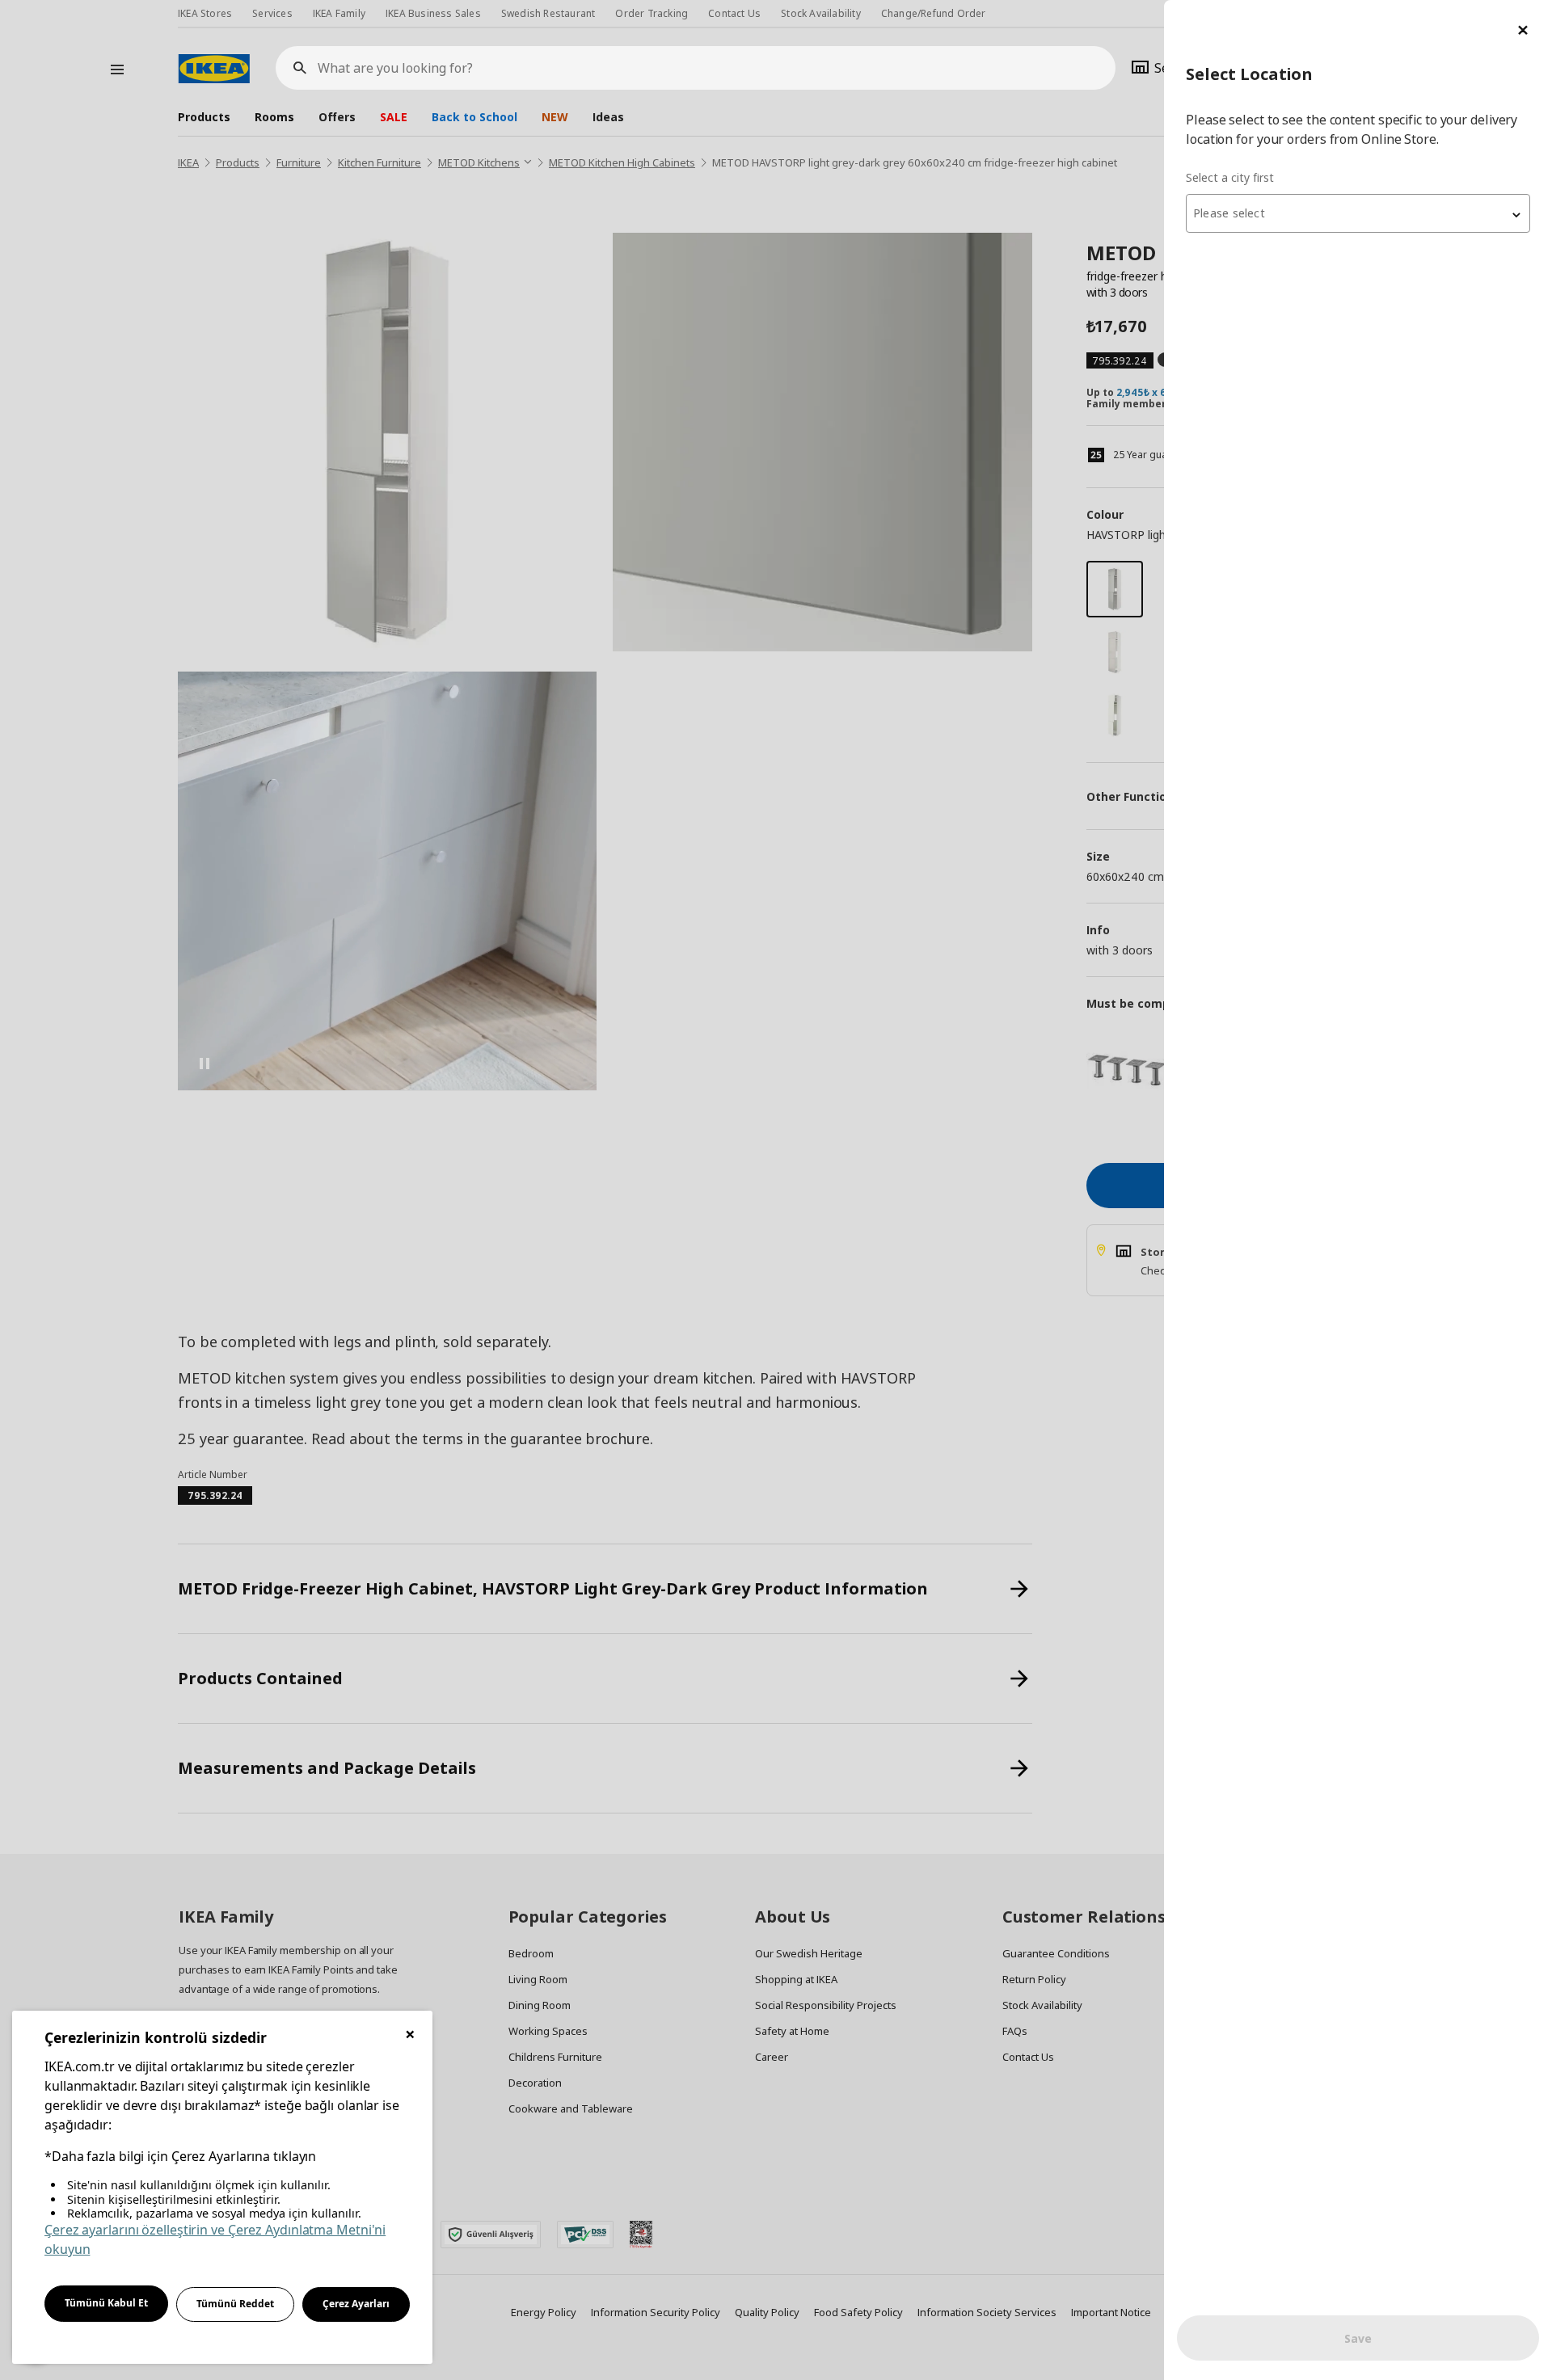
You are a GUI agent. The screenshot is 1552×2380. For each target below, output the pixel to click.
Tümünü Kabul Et (106, 2303)
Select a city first (1230, 177)
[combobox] (1358, 213)
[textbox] (1358, 213)
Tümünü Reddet (235, 2304)
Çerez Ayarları (356, 2304)
